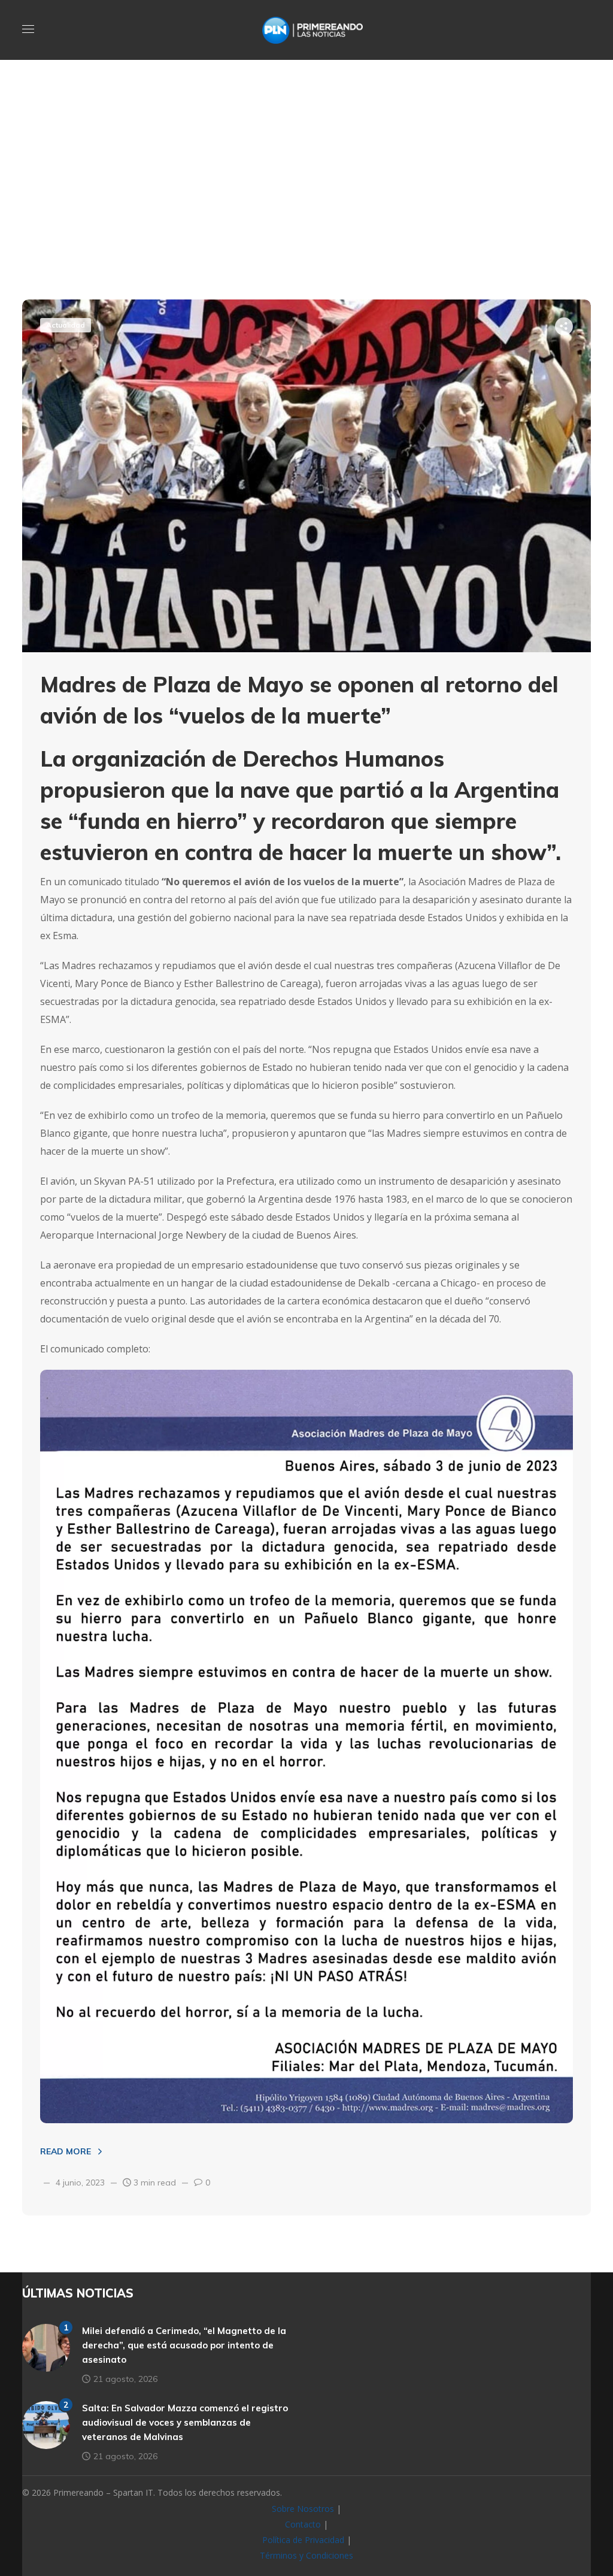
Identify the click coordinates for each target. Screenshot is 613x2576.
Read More (66, 2151)
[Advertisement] (306, 204)
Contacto (303, 2524)
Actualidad (66, 325)
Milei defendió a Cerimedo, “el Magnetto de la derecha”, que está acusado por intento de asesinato (184, 2345)
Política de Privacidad (303, 2540)
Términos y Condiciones (306, 2555)
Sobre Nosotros (303, 2509)
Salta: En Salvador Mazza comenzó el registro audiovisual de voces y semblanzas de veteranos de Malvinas (185, 2422)
